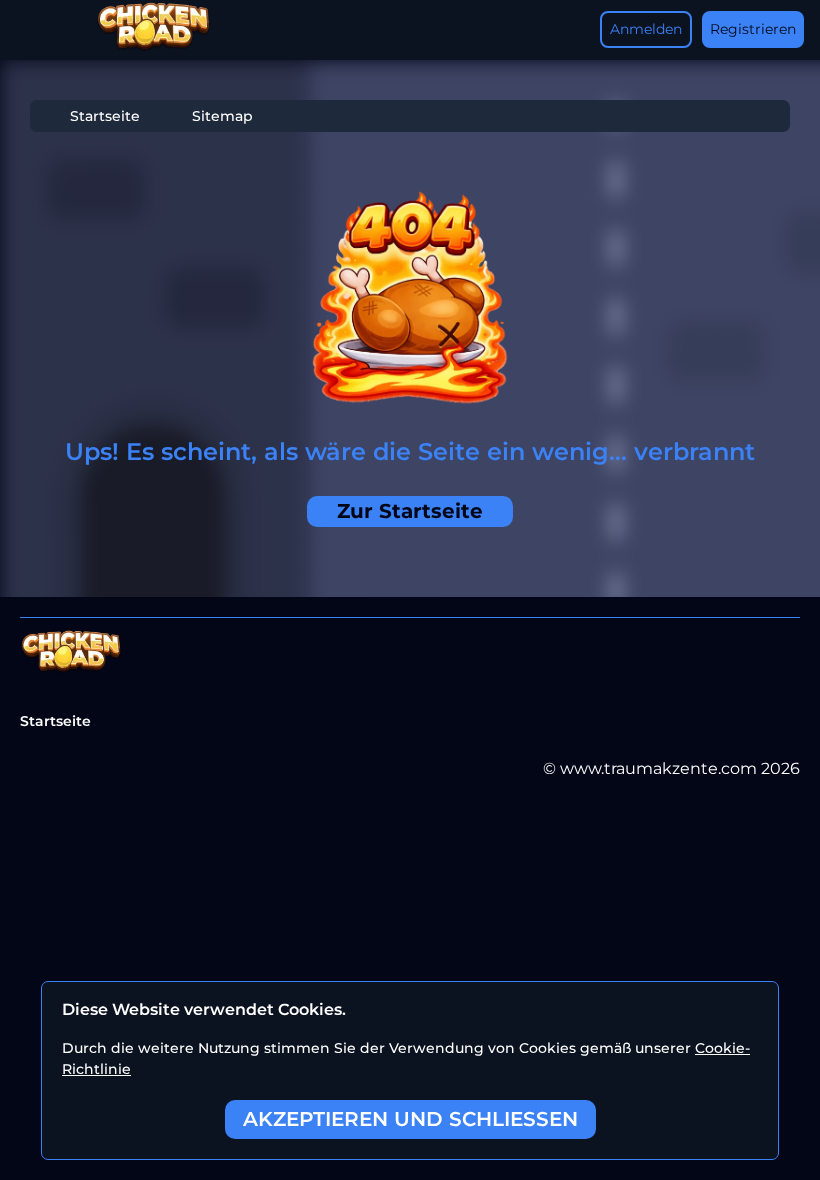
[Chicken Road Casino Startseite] (153, 46)
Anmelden (646, 29)
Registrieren (753, 29)
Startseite (105, 116)
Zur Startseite (410, 511)
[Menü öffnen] (36, 30)
